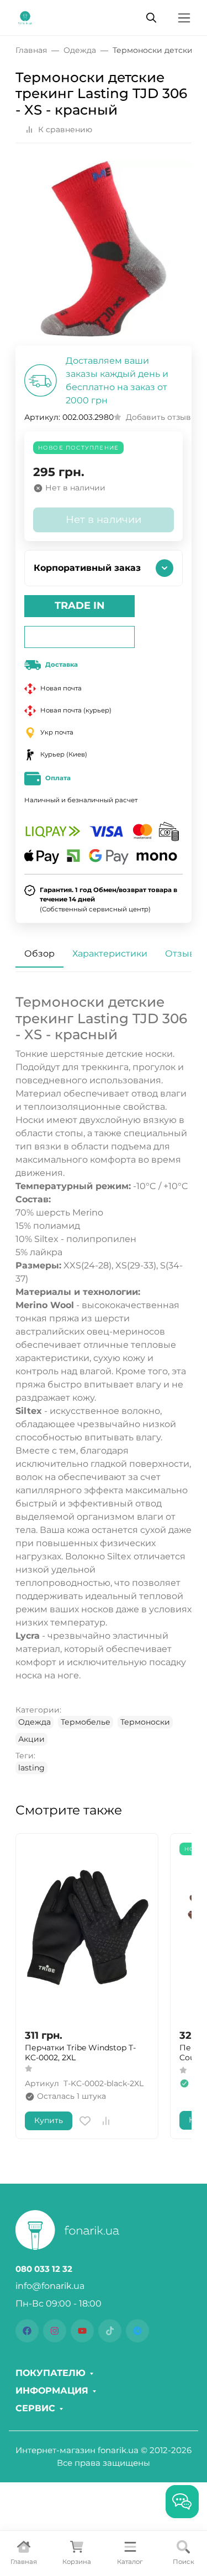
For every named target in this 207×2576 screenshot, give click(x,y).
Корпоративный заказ (87, 568)
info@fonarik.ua (50, 2286)
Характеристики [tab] (110, 954)
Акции (31, 1739)
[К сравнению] (106, 2121)
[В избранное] (85, 2121)
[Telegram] (137, 2331)
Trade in (80, 606)
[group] (104, 249)
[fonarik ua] (25, 17)
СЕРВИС (35, 2408)
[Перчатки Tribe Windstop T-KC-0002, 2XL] (87, 1931)
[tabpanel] (104, 1384)
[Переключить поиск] (151, 18)
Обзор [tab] (39, 954)
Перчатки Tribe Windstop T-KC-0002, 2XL (80, 2053)
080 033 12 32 (44, 2269)
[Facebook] (27, 2331)
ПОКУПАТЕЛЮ (51, 2373)
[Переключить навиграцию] (184, 18)
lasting (31, 1768)
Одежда (34, 1722)
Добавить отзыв (158, 417)
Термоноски (145, 1722)
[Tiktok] (110, 2331)
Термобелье (86, 1722)
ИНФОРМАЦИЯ (52, 2391)
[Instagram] (55, 2331)
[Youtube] (82, 2331)
